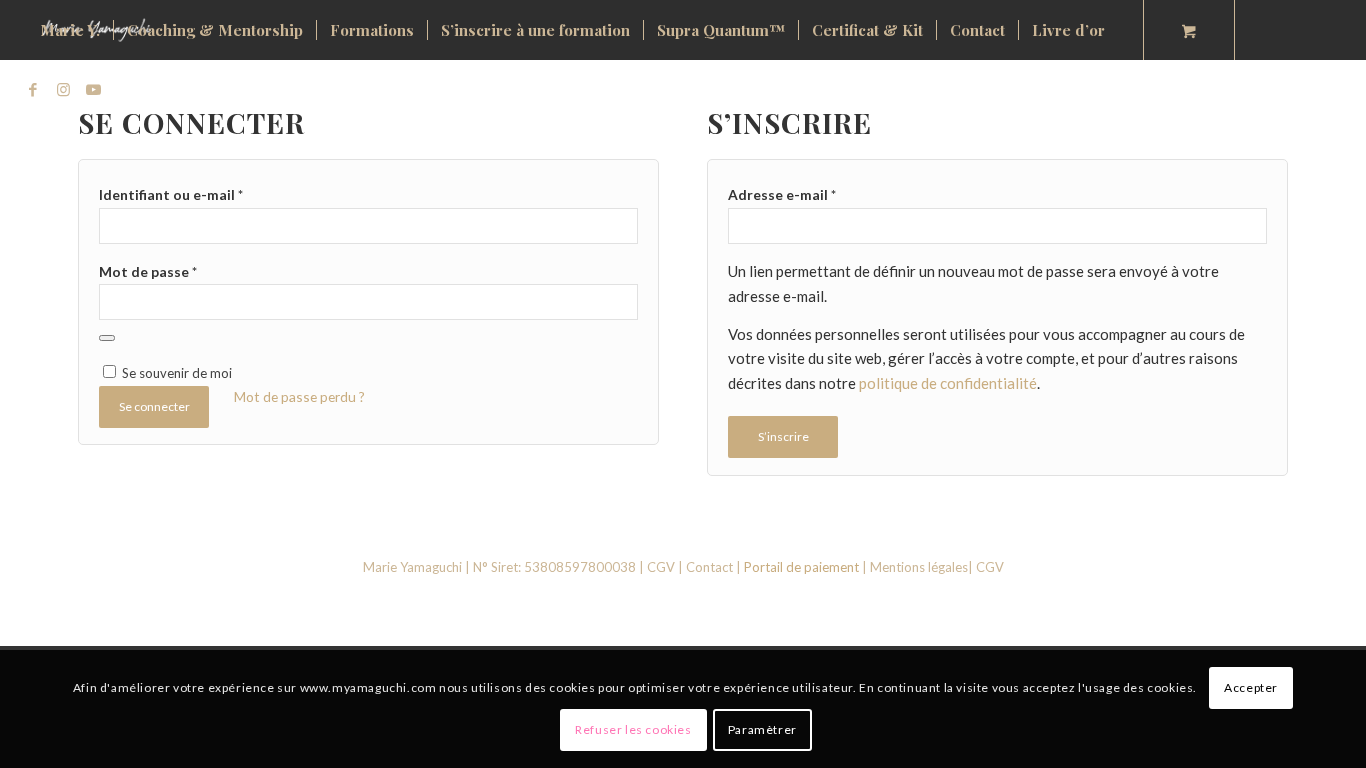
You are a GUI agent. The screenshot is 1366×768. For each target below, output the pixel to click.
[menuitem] (70, 30)
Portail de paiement (801, 567)
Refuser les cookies (633, 729)
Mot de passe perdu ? (299, 396)
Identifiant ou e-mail (171, 194)
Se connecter (154, 406)
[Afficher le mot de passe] (107, 338)
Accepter (1251, 687)
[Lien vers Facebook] (33, 89)
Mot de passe (148, 271)
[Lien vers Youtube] (93, 89)
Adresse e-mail (782, 194)
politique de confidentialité (948, 383)
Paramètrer (762, 729)
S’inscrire (783, 436)
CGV (661, 567)
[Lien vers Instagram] (63, 89)
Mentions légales (919, 567)
